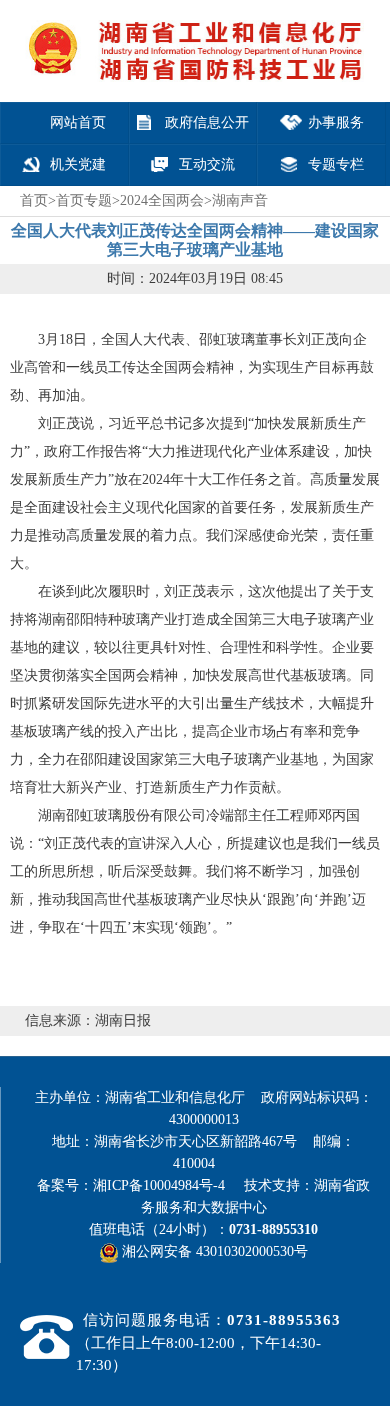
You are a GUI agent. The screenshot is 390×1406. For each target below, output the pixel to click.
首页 (34, 200)
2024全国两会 (162, 200)
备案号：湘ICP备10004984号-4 (138, 1185)
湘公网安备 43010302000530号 (213, 1251)
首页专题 (84, 200)
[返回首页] (192, 27)
